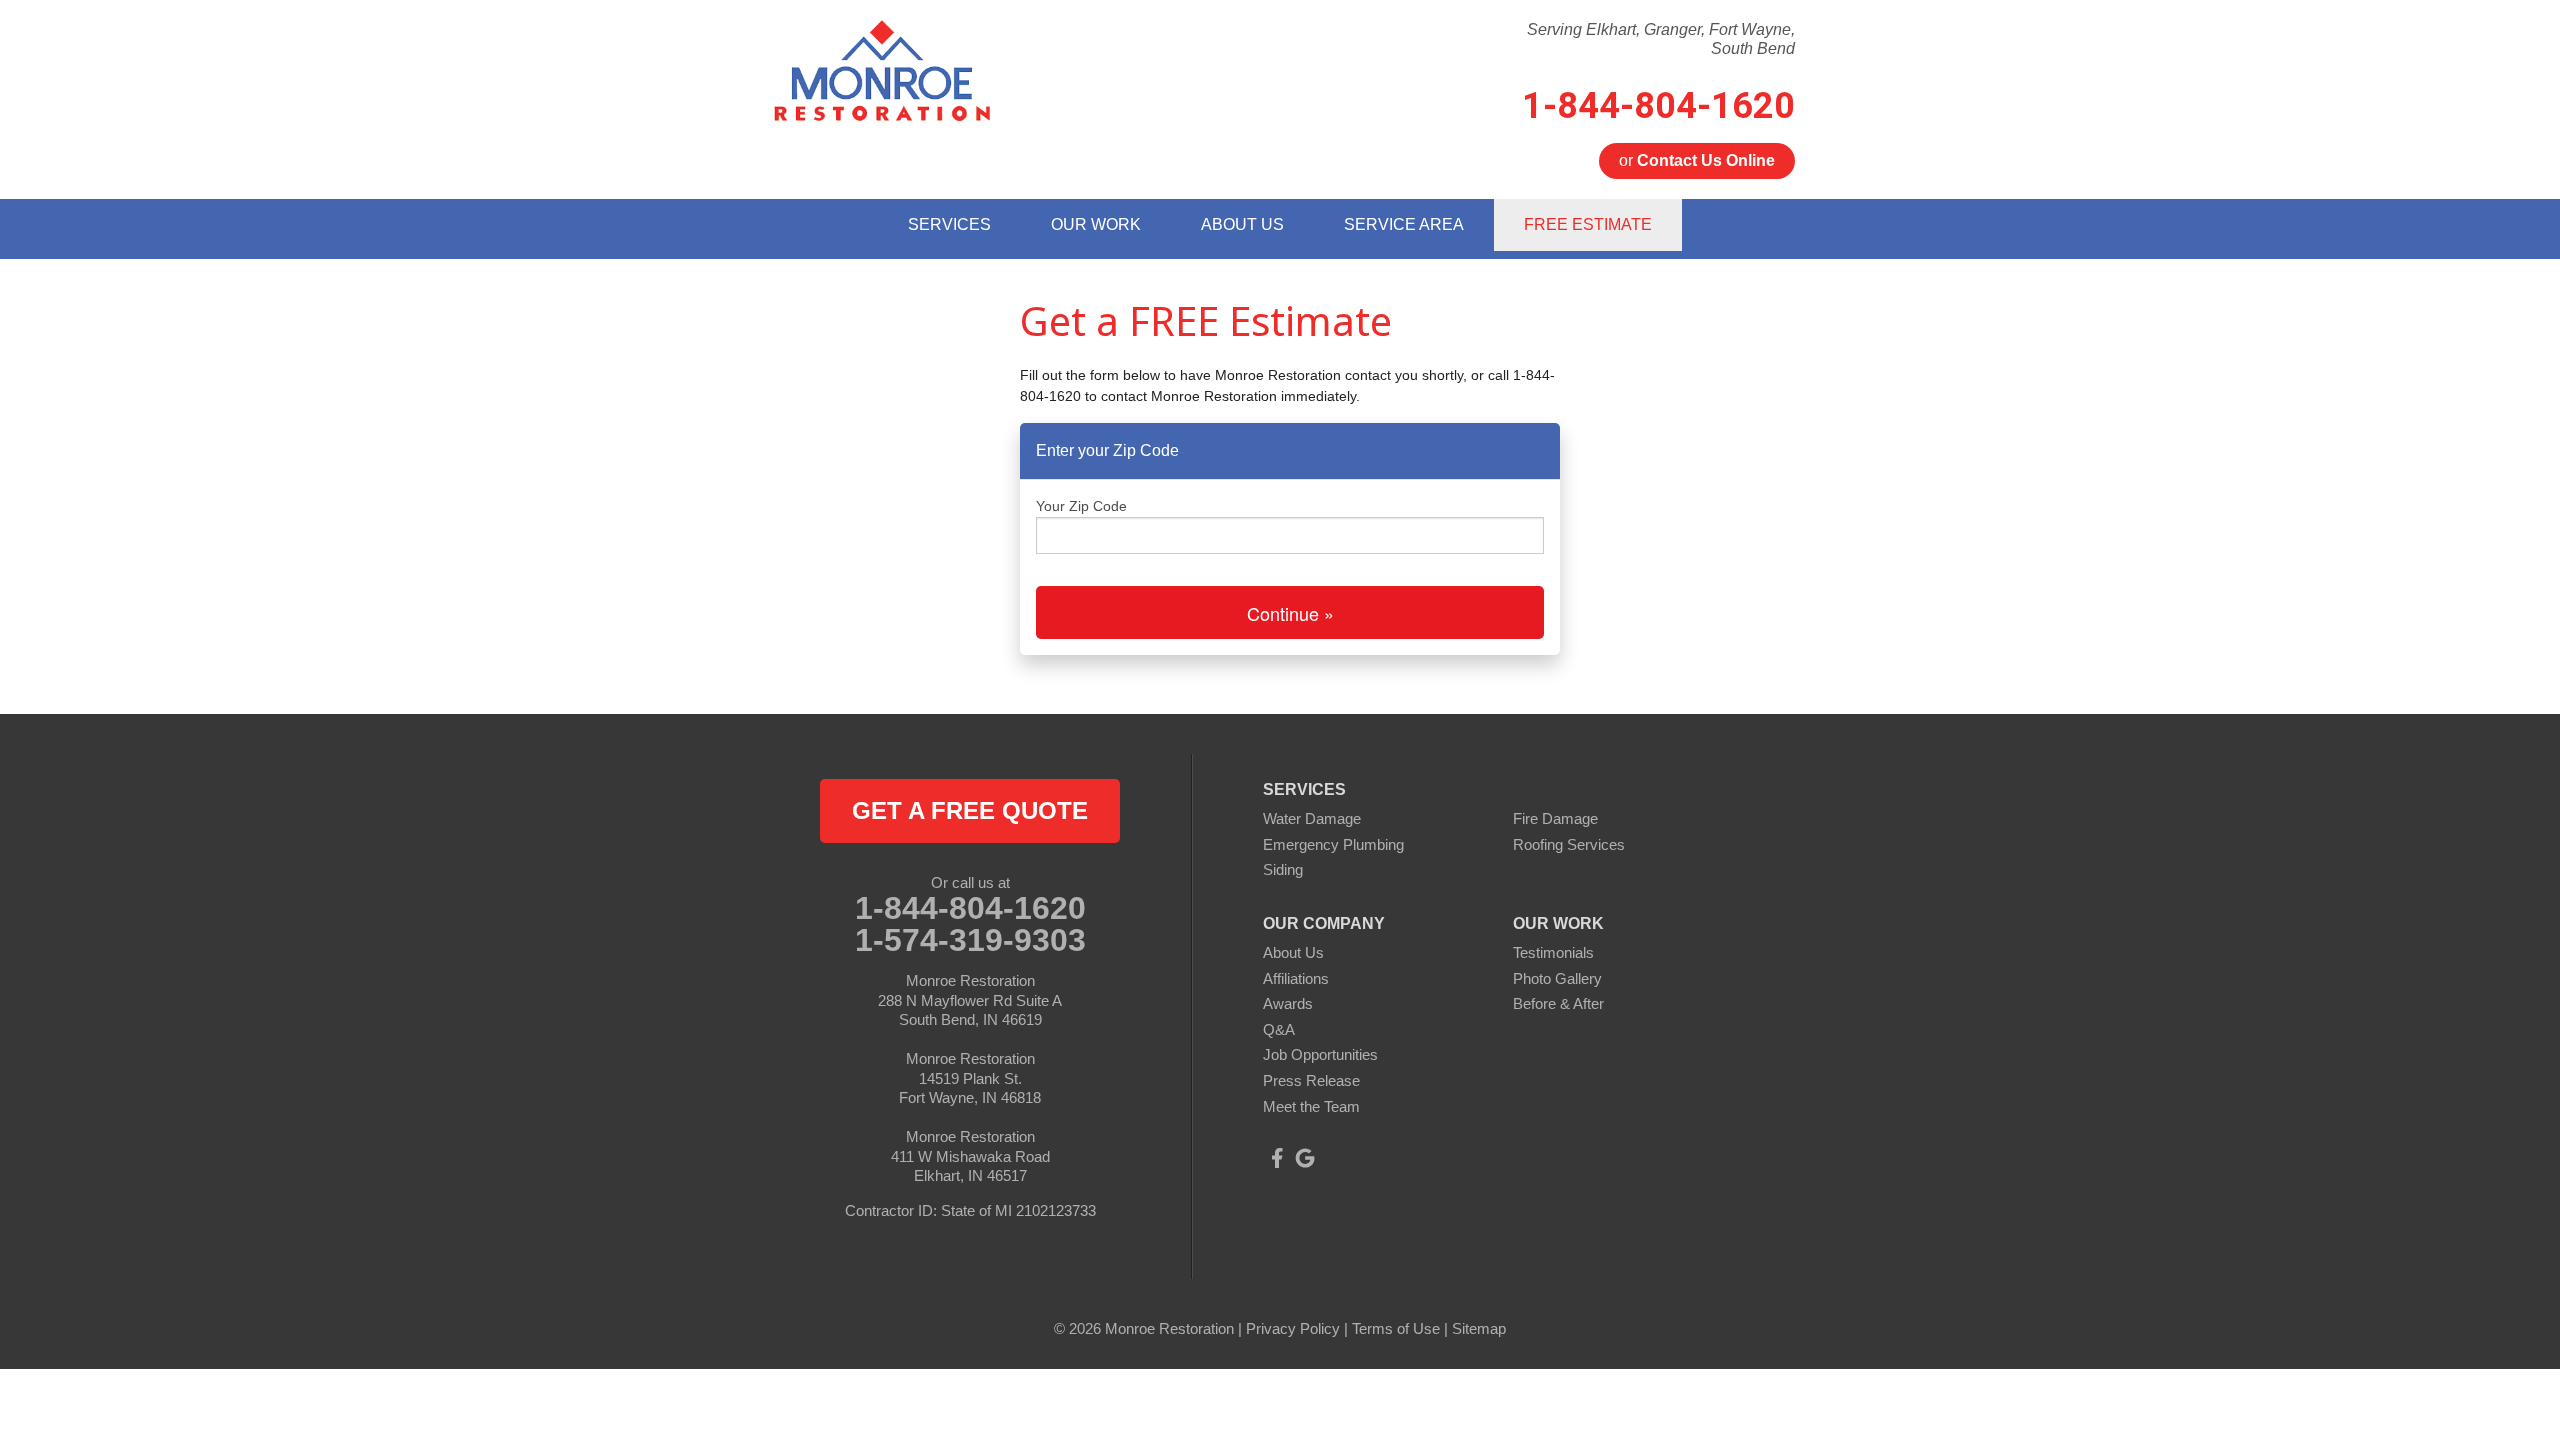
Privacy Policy (1293, 1328)
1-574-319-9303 (970, 940)
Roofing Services (1569, 844)
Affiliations (1296, 978)
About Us (1293, 952)
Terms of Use (1396, 1328)
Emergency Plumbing (1333, 844)
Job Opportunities (1320, 1054)
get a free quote (970, 810)
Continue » (1290, 613)
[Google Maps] (1305, 1158)
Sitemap (1479, 1328)
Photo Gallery (1557, 978)
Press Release (1311, 1080)
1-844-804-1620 (1658, 106)
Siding (1283, 869)
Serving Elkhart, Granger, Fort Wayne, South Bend (1661, 39)
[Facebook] (1277, 1158)
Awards (1288, 1003)
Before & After (1558, 1003)
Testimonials (1553, 952)
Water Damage (1312, 818)
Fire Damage (1555, 818)
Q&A (1279, 1029)
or (1697, 160)
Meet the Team (1311, 1106)
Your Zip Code (1081, 506)
